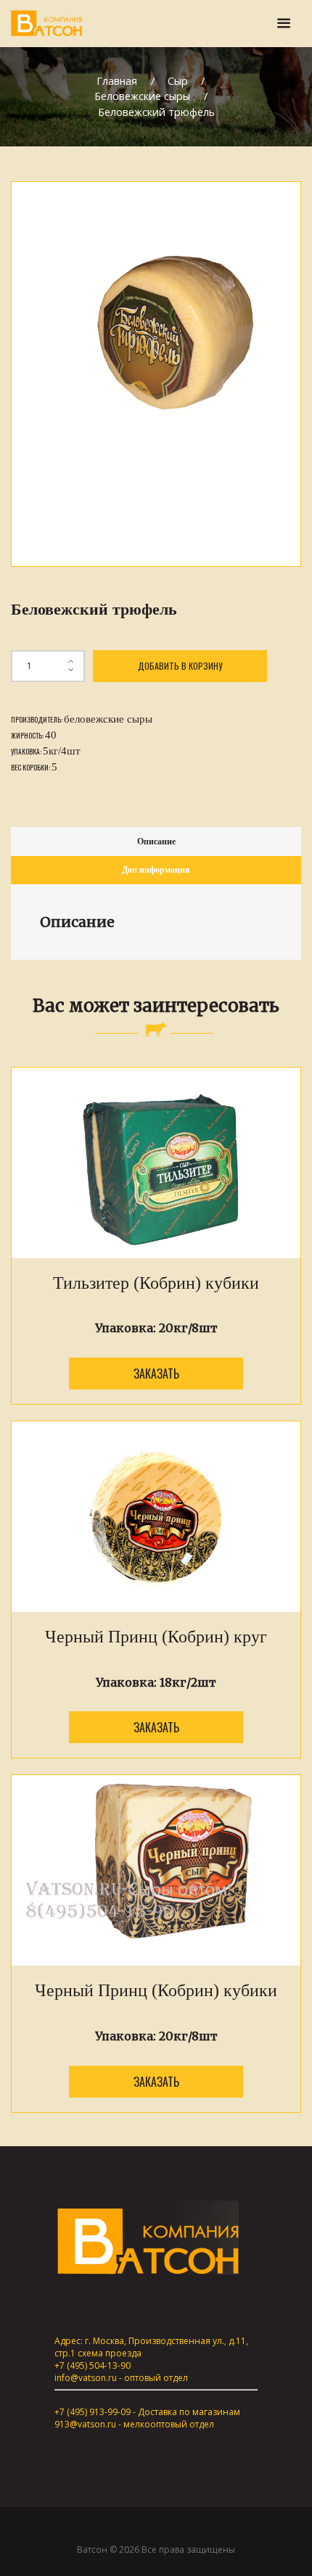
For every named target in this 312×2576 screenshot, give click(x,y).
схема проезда (110, 2353)
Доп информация (156, 870)
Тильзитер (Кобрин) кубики (156, 1283)
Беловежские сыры (142, 96)
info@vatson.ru (86, 2378)
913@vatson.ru (85, 2424)
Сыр (178, 81)
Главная (117, 81)
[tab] (156, 841)
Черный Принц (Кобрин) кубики (156, 1990)
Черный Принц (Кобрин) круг (156, 1637)
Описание (156, 842)
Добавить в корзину (180, 666)
